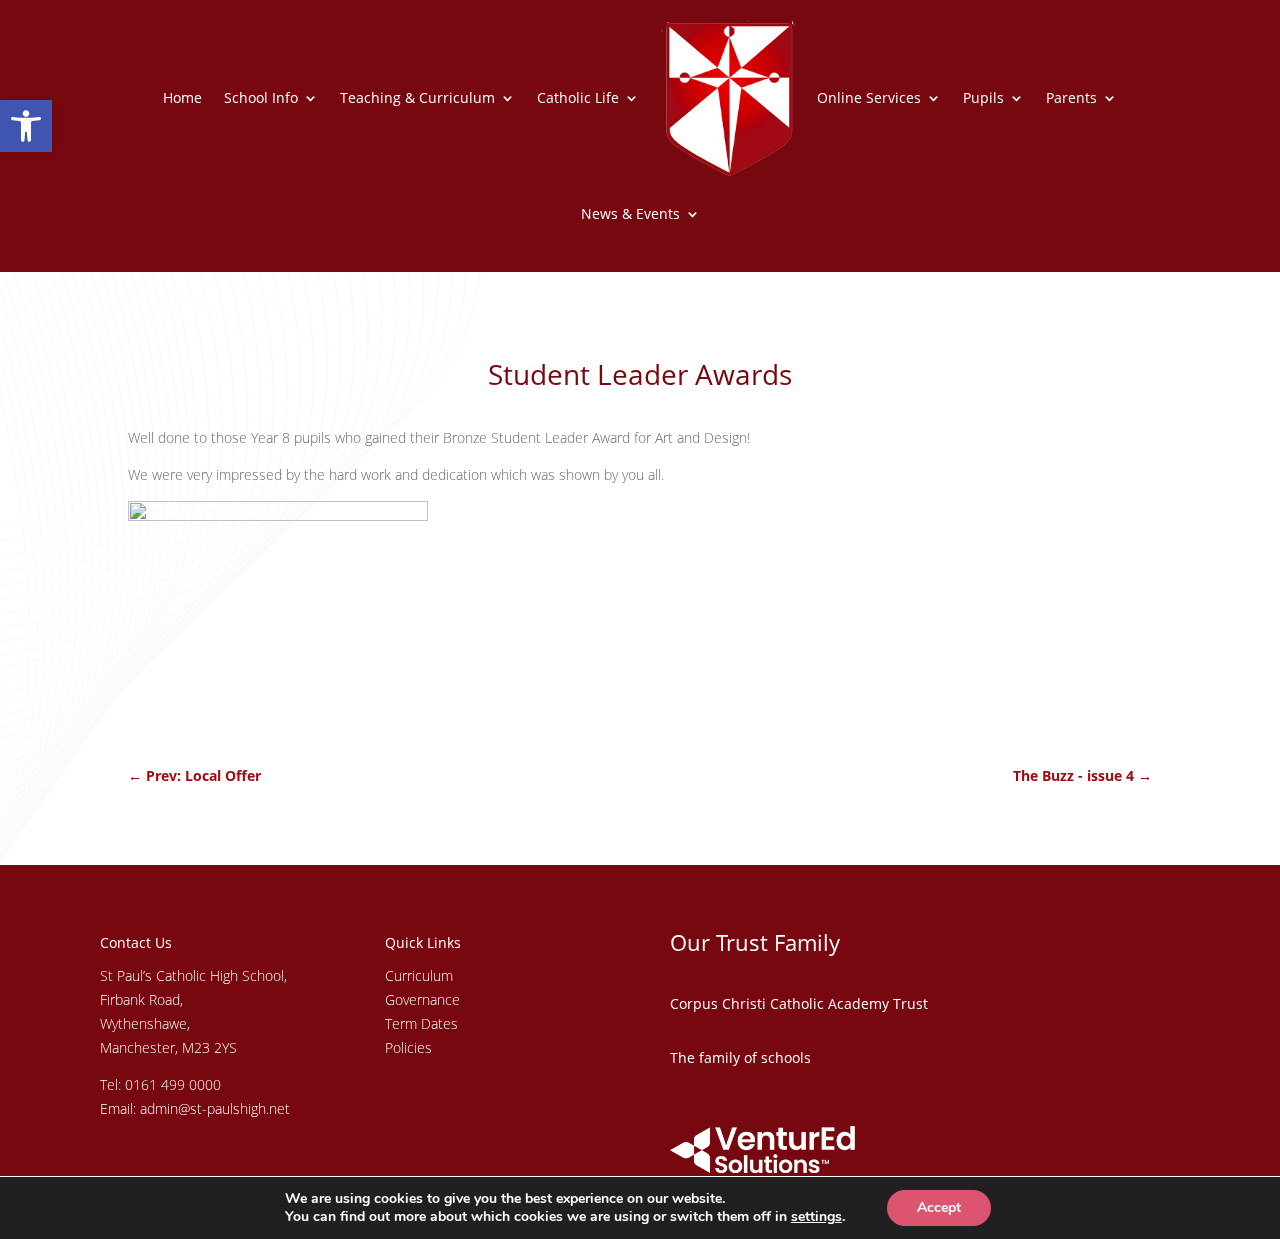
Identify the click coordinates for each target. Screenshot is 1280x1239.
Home (182, 97)
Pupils (983, 97)
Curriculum (419, 975)
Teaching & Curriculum (417, 97)
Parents (1071, 97)
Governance (422, 999)
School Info (261, 97)
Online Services (869, 97)
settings (816, 1217)
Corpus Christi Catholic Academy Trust (799, 1003)
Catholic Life (578, 97)
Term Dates (421, 1023)
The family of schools (740, 1057)
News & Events (630, 213)
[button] (26, 126)
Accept (939, 1207)
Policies (408, 1047)
